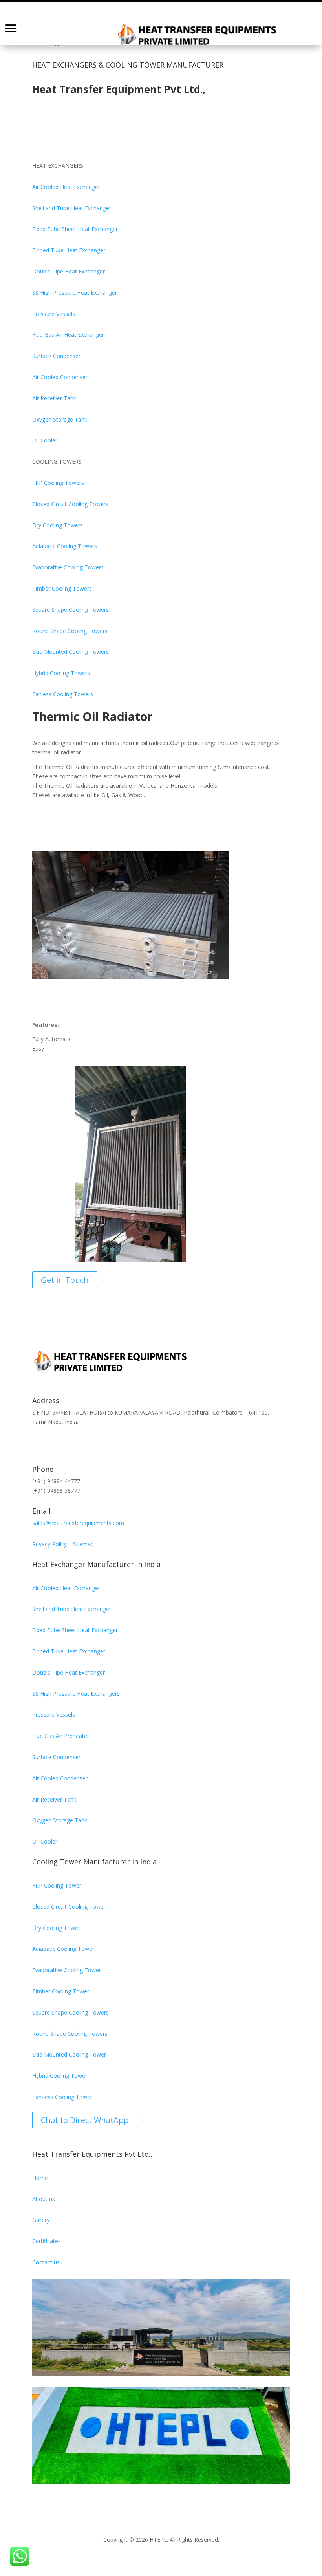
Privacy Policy (49, 1544)
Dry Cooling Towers (58, 525)
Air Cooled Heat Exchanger (66, 187)
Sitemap (83, 1544)
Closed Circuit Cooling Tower (69, 1907)
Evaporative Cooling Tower (67, 1970)
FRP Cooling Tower (57, 1885)
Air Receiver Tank (54, 398)
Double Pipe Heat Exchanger (69, 271)
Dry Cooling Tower (56, 1928)
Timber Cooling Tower (61, 1991)
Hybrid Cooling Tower (60, 2076)
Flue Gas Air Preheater (61, 1736)
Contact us (46, 2262)
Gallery (41, 2220)
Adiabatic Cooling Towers (65, 546)
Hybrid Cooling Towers (61, 673)
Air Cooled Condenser (60, 377)
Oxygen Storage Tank (60, 419)
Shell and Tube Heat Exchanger (72, 208)
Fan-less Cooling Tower (62, 2097)
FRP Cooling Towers (58, 483)
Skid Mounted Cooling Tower (69, 2054)
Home (40, 2178)
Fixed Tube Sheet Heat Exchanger (75, 229)
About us (44, 2199)
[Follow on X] (54, 1444)
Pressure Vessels (54, 314)
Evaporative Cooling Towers (68, 567)
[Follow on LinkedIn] (86, 1444)
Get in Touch (65, 1280)
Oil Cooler (45, 440)
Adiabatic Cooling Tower (63, 1949)
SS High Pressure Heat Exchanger (75, 293)
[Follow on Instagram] (101, 1444)
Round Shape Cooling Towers (70, 631)
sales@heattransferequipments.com (78, 1523)
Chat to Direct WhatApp (85, 2120)
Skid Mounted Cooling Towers (70, 652)
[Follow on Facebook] (38, 1444)
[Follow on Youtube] (133, 1444)
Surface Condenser (56, 356)
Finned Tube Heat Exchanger (69, 250)
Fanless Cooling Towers (63, 694)
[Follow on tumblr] (117, 1444)
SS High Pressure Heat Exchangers (76, 1694)
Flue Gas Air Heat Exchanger (68, 335)
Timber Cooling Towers (62, 588)
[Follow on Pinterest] (70, 1444)
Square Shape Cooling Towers (70, 610)
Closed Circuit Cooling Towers (70, 504)
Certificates (47, 2241)
